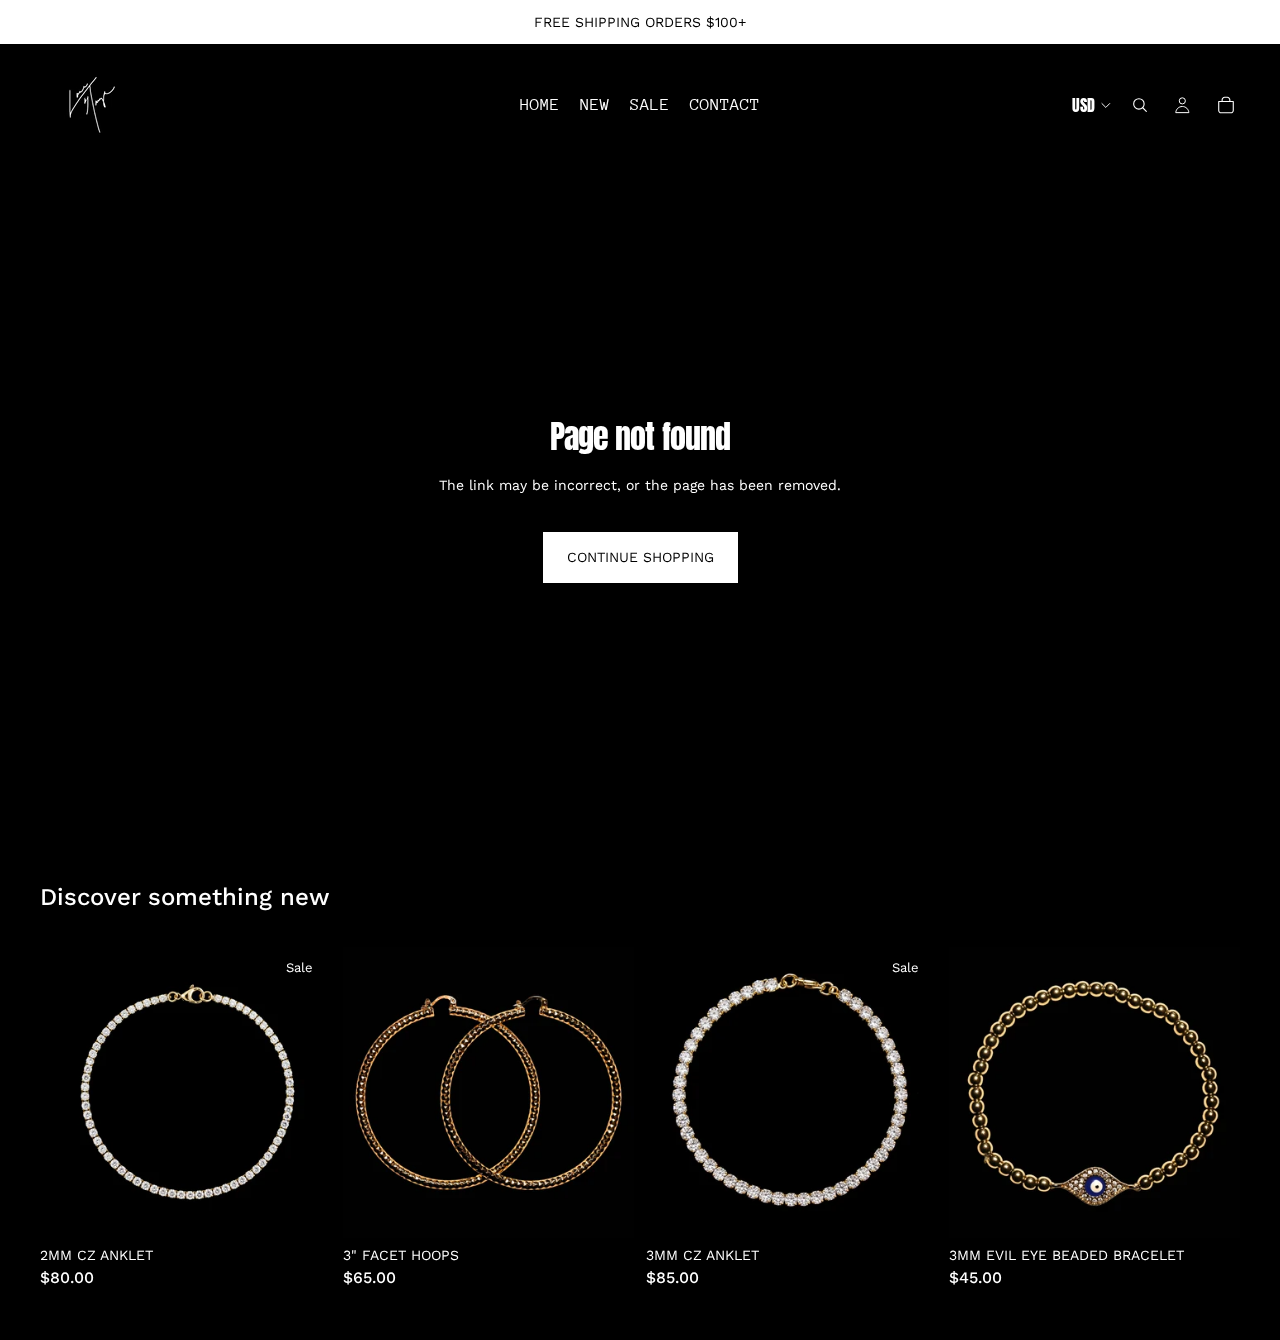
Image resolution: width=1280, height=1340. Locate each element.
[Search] (1140, 105)
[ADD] (603, 1207)
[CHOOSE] (300, 1207)
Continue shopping (640, 557)
